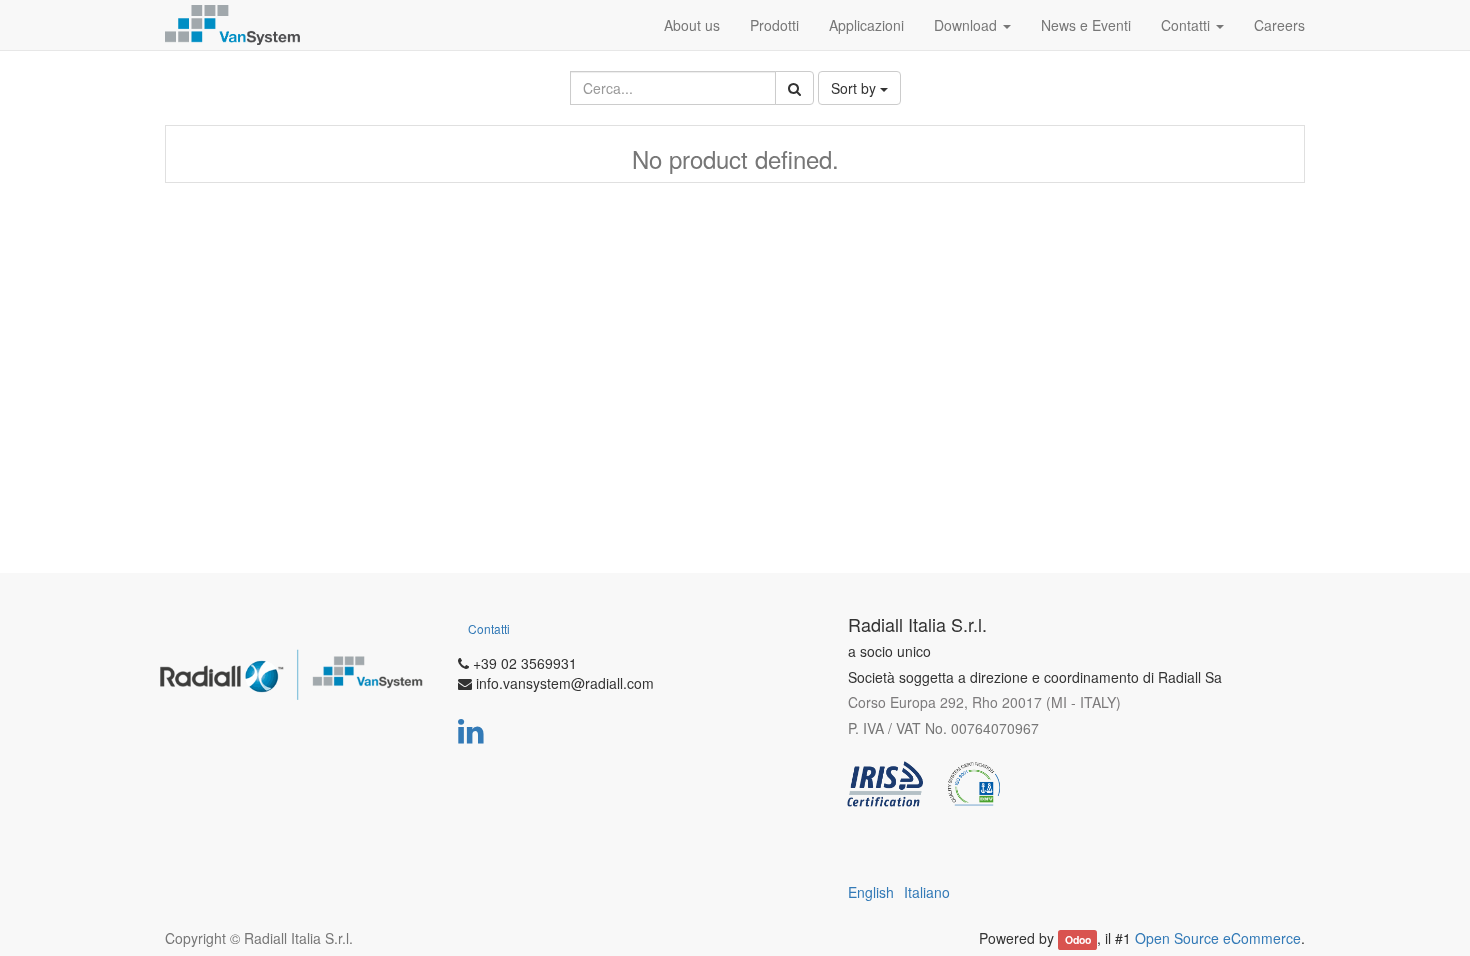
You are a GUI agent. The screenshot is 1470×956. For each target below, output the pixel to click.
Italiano (927, 892)
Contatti (489, 628)
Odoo (1078, 939)
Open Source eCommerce (1218, 938)
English (871, 892)
